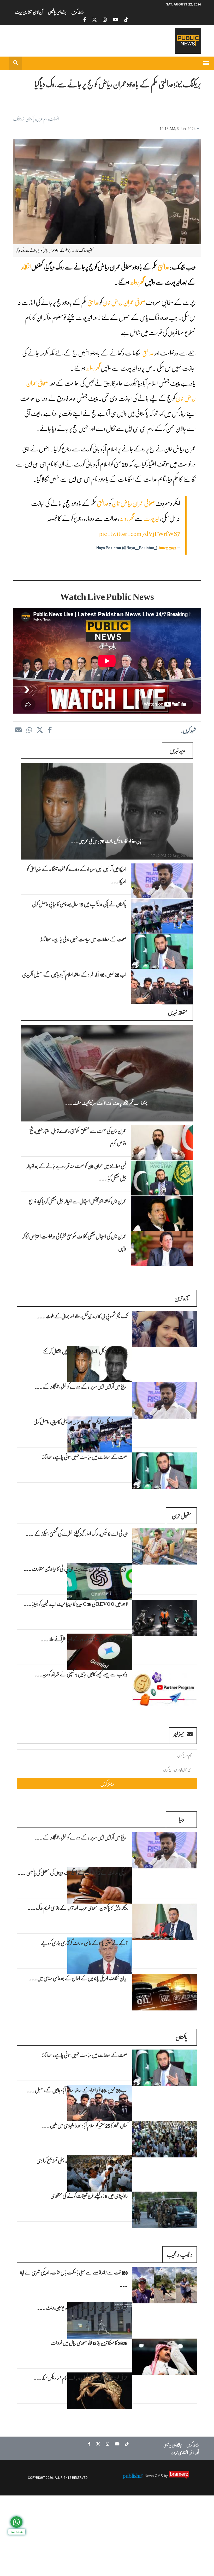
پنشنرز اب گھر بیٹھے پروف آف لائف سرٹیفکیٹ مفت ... (106, 1103)
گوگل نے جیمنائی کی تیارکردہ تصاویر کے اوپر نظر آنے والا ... (84, 1639)
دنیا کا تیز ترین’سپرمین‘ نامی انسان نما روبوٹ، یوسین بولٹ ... (82, 2307)
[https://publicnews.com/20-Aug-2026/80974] (162, 1248)
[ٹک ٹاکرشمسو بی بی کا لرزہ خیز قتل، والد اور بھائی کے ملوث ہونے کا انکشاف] (165, 1329)
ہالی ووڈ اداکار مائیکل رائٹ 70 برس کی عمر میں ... (106, 841)
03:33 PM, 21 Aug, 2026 (170, 1118)
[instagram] (105, 20)
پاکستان (30, 119)
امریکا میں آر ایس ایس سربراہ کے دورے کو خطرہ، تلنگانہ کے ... (81, 1386)
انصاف (54, 119)
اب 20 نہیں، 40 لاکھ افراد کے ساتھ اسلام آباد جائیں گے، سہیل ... (77, 2090)
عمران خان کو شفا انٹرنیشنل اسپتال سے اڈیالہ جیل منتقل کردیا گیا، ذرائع (78, 1201)
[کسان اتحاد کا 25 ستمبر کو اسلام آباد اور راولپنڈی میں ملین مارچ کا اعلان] (165, 2139)
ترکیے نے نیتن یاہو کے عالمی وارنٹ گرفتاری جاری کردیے (84, 1943)
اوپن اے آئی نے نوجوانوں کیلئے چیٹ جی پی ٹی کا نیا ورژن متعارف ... (76, 1568)
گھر (142, 282)
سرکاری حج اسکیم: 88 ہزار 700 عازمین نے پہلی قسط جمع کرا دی (82, 2160)
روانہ (134, 282)
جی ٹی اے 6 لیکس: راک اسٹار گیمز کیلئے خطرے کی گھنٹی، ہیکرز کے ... (77, 1533)
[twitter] (94, 20)
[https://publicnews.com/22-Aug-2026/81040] (162, 916)
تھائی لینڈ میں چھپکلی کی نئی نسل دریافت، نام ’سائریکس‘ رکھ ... (81, 2378)
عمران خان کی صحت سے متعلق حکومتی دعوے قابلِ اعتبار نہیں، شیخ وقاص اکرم (78, 1137)
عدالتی (164, 267)
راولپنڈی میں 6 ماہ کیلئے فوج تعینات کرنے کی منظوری (89, 2195)
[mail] (18, 730)
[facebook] (85, 20)
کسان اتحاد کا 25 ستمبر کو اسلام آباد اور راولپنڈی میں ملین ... (85, 2125)
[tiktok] (126, 20)
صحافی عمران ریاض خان (124, 302)
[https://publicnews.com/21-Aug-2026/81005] (162, 1143)
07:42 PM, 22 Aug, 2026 (170, 856)
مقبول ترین (182, 1515)
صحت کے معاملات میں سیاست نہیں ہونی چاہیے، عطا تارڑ (84, 939)
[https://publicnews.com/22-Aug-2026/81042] (107, 811)
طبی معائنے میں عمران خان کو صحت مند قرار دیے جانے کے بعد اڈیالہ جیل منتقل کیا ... (76, 1172)
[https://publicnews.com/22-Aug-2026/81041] (162, 881)
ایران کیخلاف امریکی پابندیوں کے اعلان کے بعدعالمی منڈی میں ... (78, 1978)
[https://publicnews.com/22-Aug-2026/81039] (162, 951)
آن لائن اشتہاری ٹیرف (29, 12)
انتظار (26, 267)
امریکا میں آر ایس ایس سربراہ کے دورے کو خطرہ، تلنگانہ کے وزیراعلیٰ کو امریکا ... (77, 875)
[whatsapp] (29, 730)
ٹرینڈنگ (19, 119)
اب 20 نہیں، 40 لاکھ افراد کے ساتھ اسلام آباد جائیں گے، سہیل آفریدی (74, 974)
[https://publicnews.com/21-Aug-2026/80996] (162, 1178)
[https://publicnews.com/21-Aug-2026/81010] (107, 1073)
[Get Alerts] (16, 2522)
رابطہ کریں (78, 12)
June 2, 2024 (167, 548)
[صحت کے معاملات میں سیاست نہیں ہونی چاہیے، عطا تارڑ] (165, 1471)
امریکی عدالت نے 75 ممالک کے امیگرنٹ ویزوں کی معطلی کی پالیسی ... (73, 1872)
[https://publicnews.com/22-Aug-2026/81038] (162, 986)
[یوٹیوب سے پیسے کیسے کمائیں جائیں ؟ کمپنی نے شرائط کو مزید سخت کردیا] (165, 1688)
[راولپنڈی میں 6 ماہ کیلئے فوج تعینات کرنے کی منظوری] (165, 2210)
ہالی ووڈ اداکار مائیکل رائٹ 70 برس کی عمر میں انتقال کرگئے (85, 1351)
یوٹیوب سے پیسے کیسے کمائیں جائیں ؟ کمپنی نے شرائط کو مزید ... (81, 1674)
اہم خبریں (42, 119)
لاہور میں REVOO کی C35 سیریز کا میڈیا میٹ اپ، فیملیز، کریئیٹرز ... (76, 1604)
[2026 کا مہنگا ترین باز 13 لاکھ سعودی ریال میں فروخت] (165, 2357)
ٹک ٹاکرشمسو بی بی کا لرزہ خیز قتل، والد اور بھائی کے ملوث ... (82, 1316)
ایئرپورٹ (151, 518)
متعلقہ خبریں (178, 1012)
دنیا (181, 1819)
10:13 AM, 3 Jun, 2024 (178, 129)
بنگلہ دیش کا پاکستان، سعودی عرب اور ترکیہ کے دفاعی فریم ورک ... (78, 1908)
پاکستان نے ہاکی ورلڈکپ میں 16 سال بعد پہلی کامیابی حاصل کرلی (79, 904)
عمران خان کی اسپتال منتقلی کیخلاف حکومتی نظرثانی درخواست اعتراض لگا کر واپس (74, 1242)
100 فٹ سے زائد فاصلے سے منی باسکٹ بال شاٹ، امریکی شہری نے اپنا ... (74, 2278)
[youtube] (116, 20)
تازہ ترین (182, 1298)
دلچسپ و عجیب (180, 2254)
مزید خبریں (177, 750)
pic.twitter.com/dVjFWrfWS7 (140, 533)
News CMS (154, 2476)
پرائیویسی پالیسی (57, 12)
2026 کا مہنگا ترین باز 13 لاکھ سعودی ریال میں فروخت (89, 2342)
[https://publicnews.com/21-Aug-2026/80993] (162, 1213)
